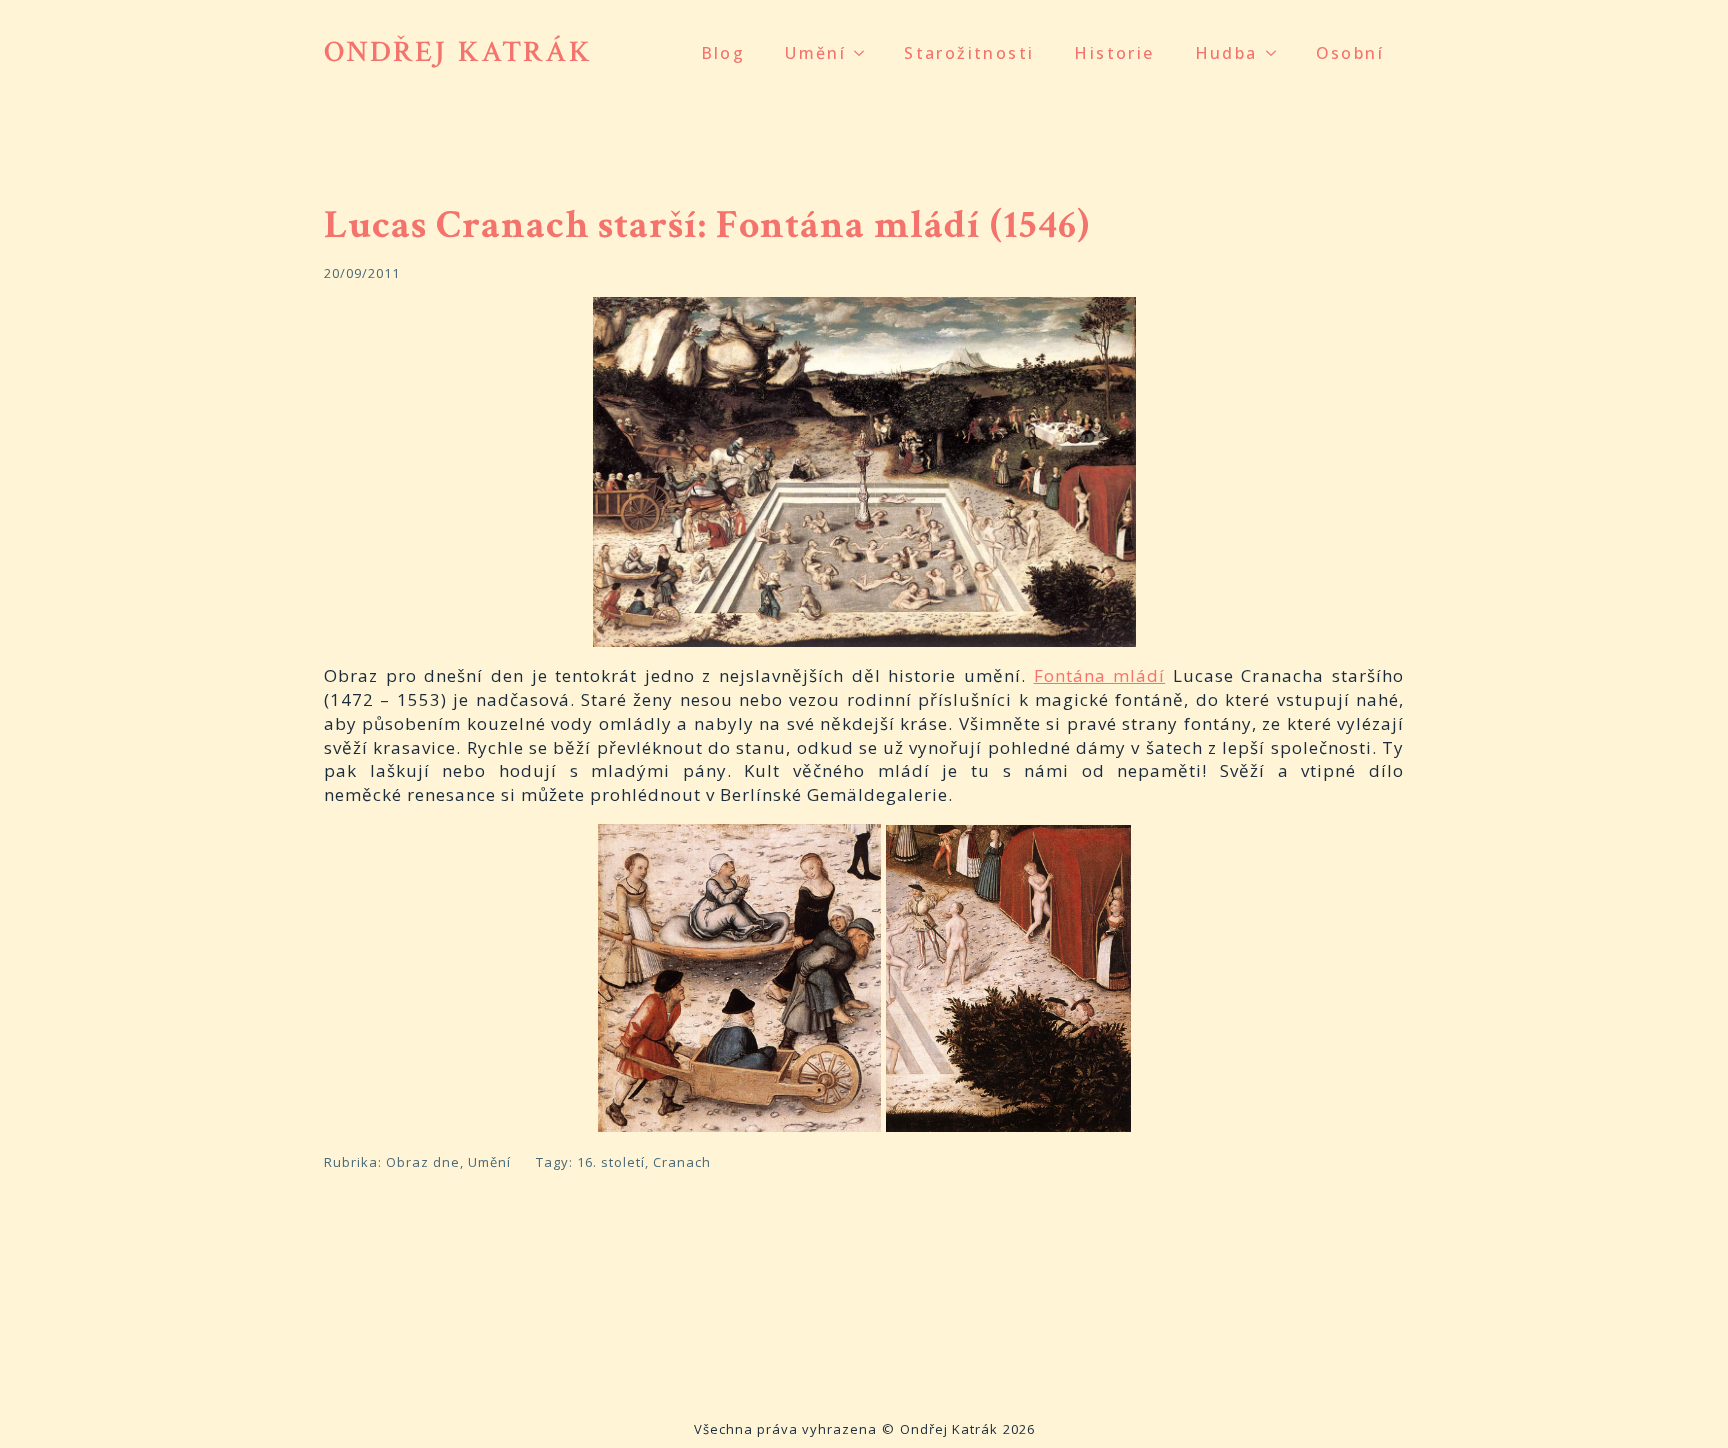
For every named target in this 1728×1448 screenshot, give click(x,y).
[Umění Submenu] (865, 53)
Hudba (1226, 53)
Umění (815, 53)
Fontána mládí (1100, 675)
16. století (611, 1162)
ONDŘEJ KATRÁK (458, 52)
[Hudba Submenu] (1277, 53)
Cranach (682, 1162)
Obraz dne (423, 1162)
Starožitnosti (969, 53)
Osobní (1350, 53)
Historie (1114, 53)
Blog (723, 53)
